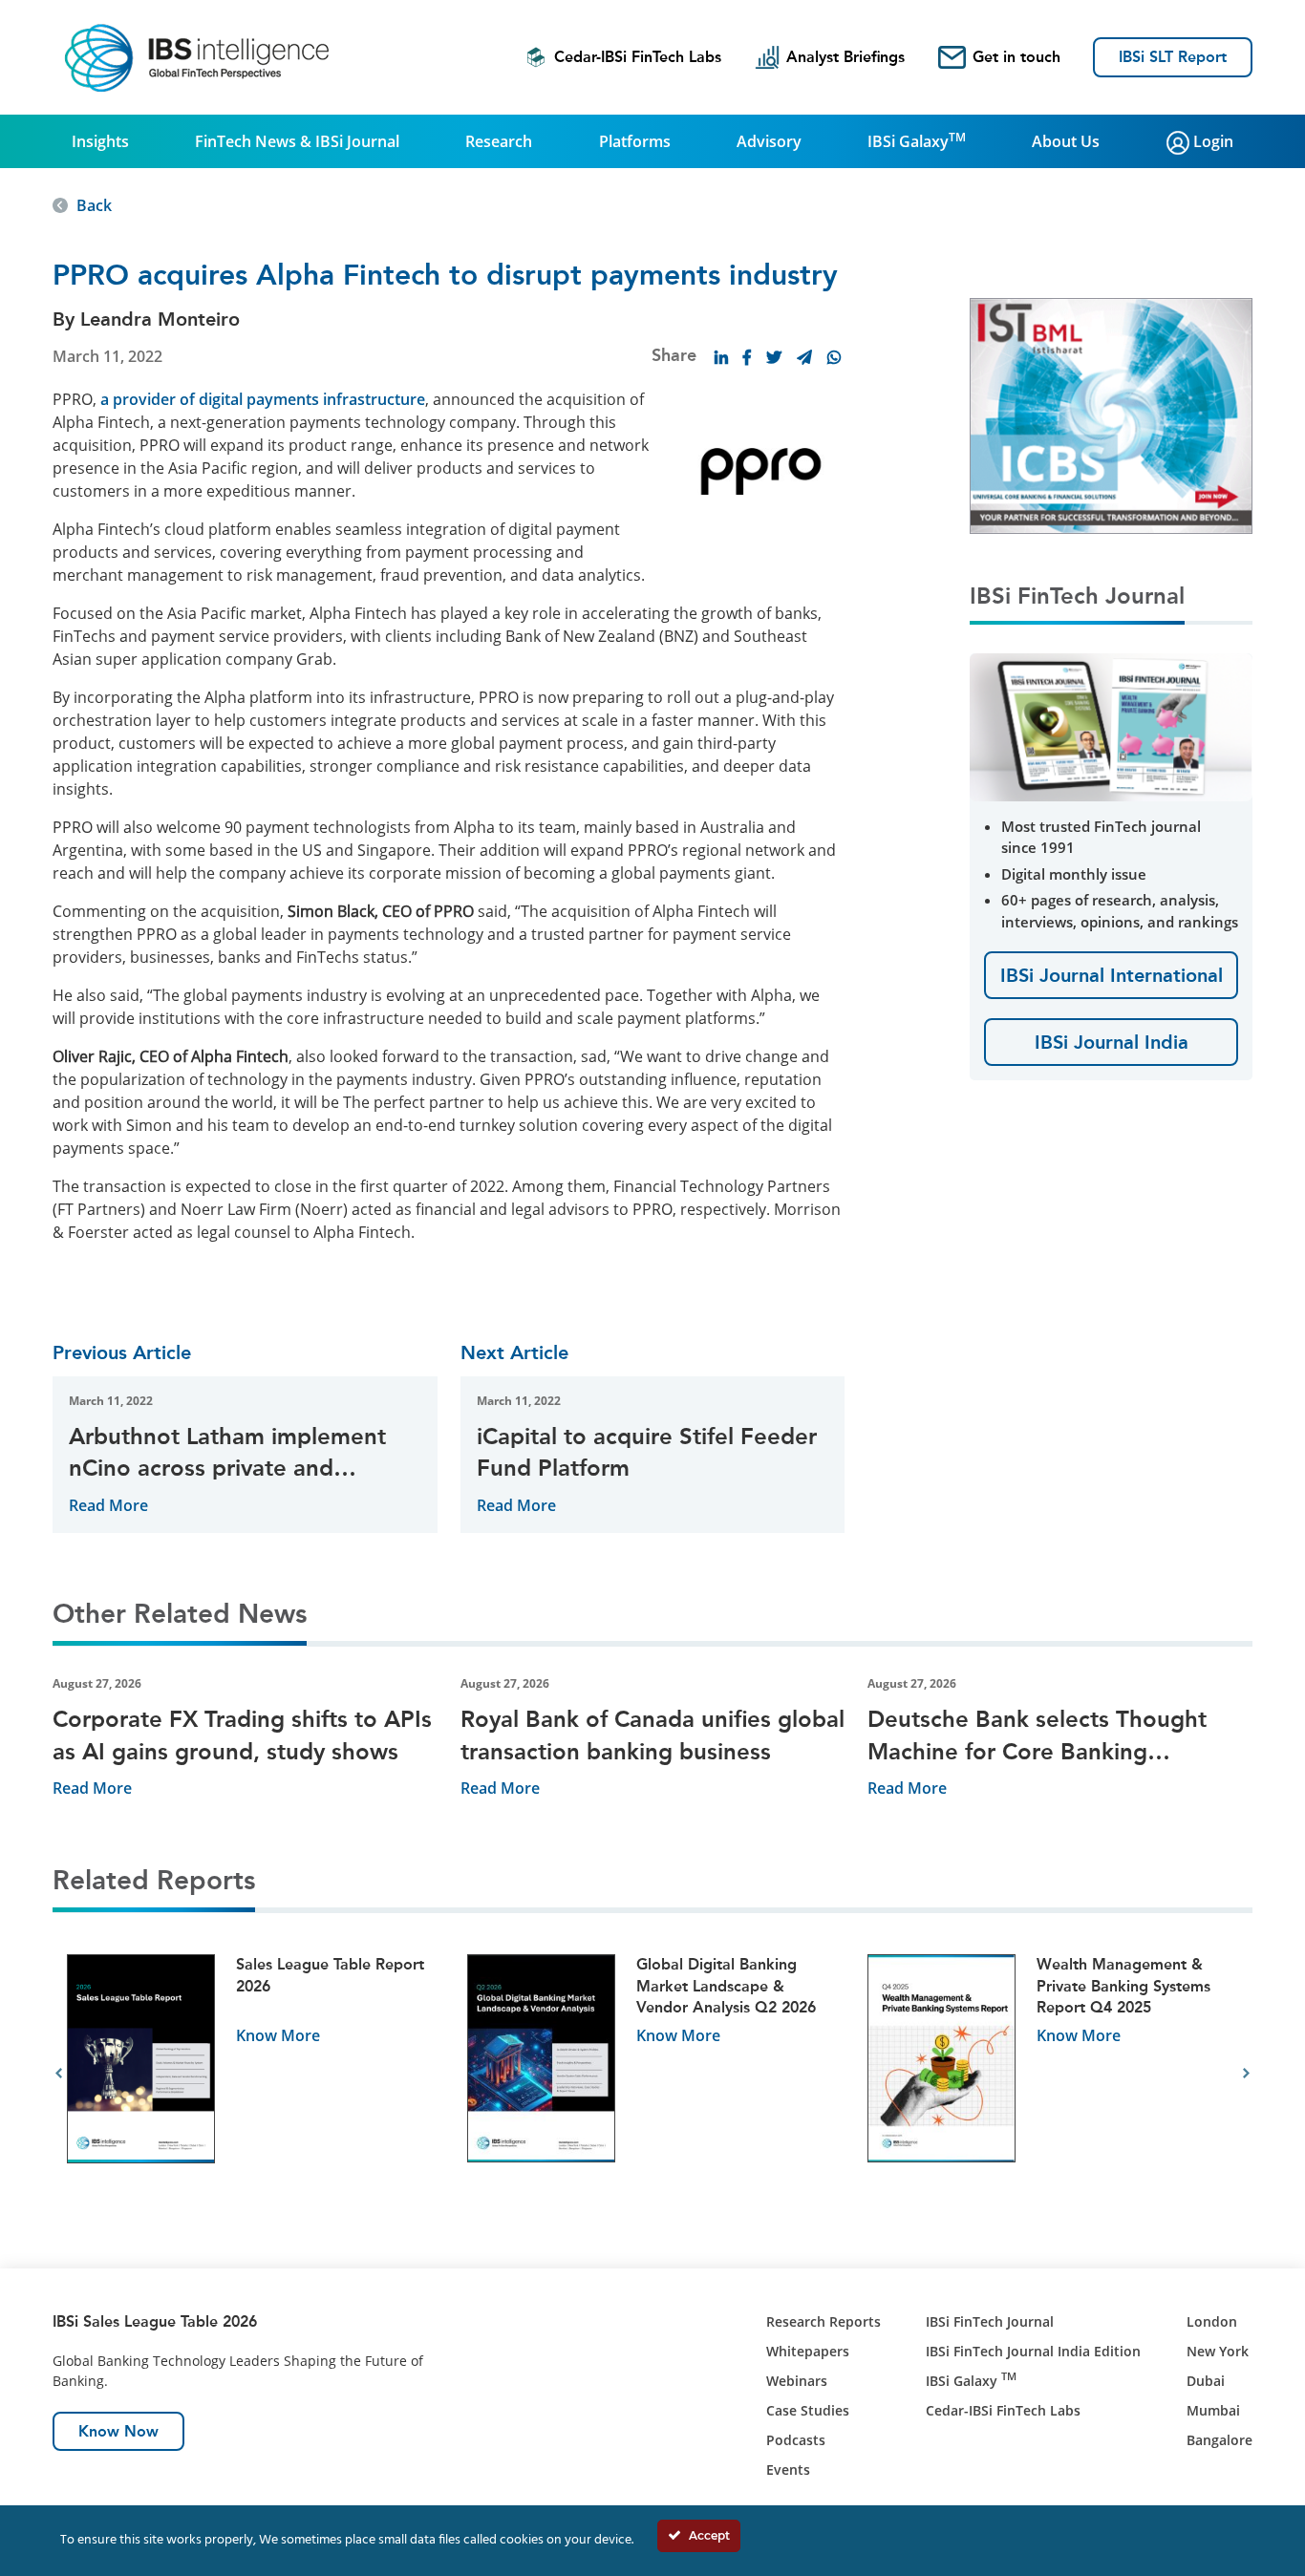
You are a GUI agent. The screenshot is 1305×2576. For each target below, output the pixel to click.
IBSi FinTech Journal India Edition (1033, 2351)
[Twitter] (774, 357)
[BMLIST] (1111, 415)
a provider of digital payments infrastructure (263, 399)
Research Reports (824, 2321)
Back (94, 205)
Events (788, 2470)
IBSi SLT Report (1173, 57)
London (1212, 2321)
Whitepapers (808, 2351)
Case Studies (808, 2410)
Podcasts (796, 2440)
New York (1218, 2351)
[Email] (804, 357)
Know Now (118, 2431)
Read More (108, 1505)
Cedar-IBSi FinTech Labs (638, 57)
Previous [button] (59, 2074)
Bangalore (1219, 2440)
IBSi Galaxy (917, 140)
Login (1211, 141)
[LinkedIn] (721, 357)
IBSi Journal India (1112, 1042)
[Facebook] (747, 357)
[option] (253, 2074)
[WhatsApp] (834, 357)
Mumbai (1213, 2410)
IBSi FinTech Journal (990, 2321)
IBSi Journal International (1112, 975)
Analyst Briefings (845, 57)
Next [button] (1246, 2074)
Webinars (797, 2381)
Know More (278, 2035)
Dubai (1206, 2381)
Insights (100, 141)
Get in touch (1016, 57)
